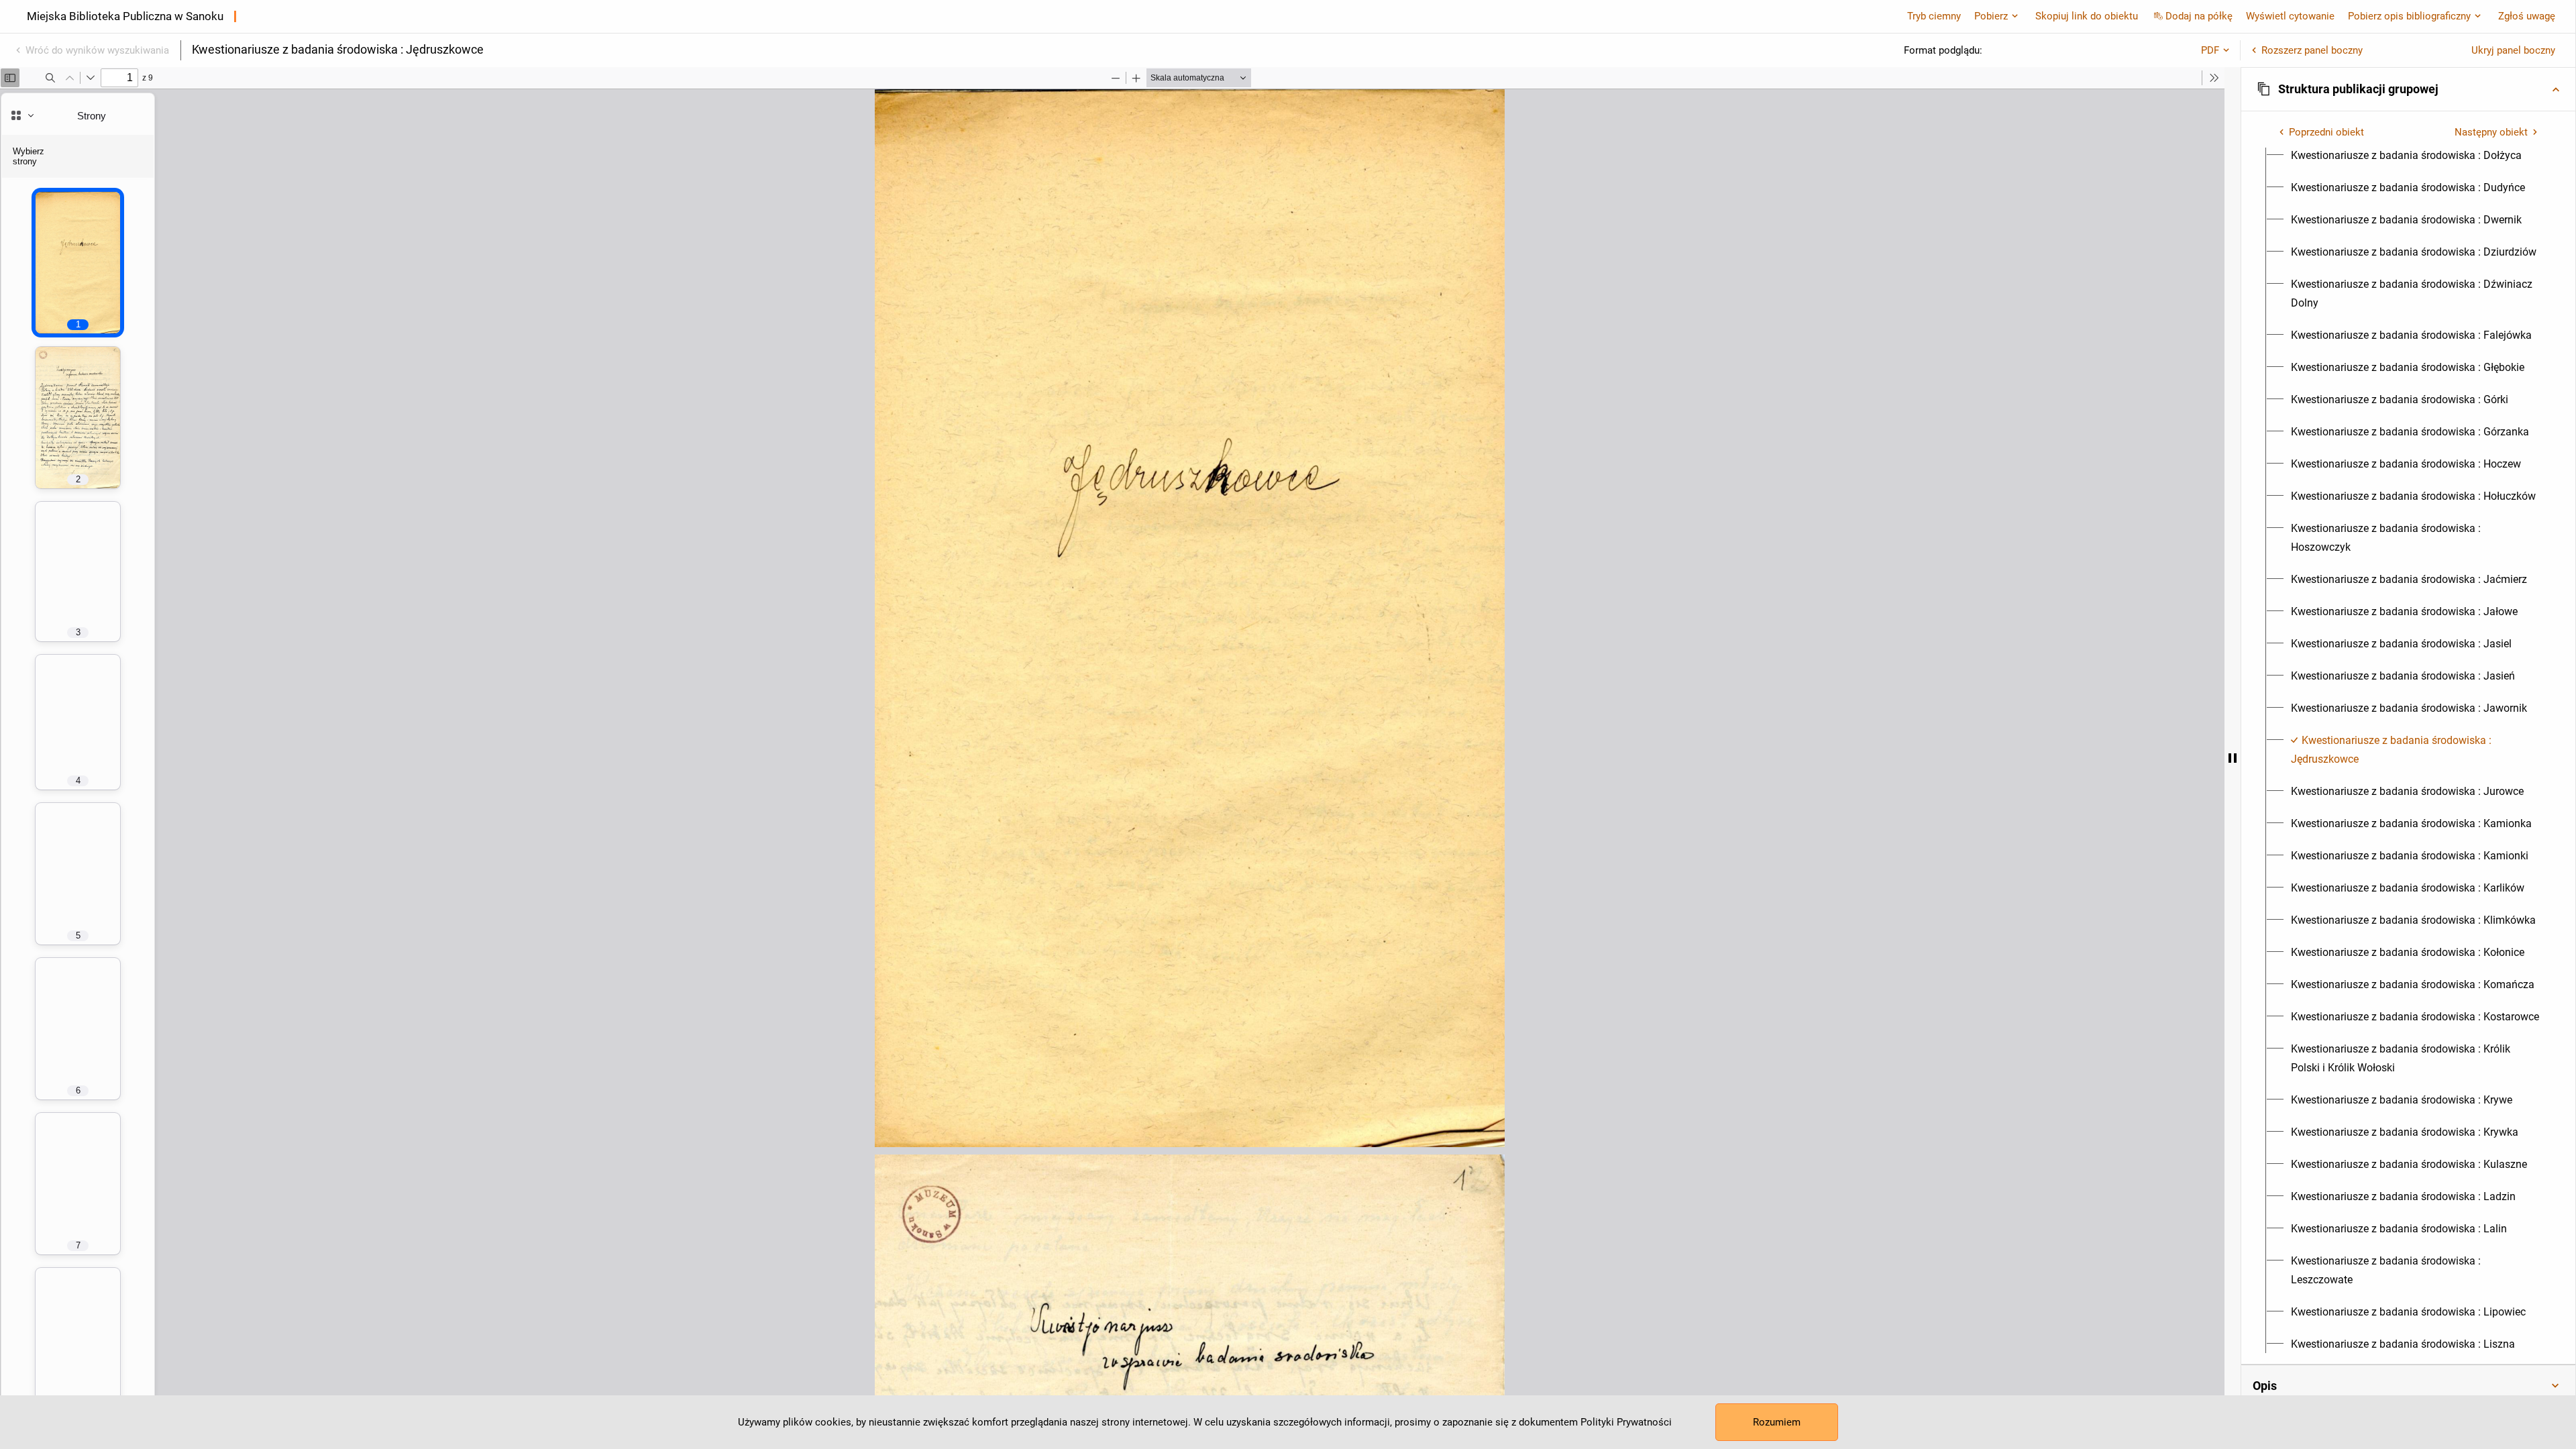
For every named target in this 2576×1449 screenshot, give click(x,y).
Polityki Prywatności (1626, 1422)
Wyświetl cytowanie (2290, 16)
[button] (2408, 89)
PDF (2210, 50)
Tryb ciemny (1934, 16)
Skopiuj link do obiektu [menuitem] (2087, 16)
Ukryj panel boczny (2513, 50)
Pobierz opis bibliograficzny (2409, 16)
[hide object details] (2233, 758)
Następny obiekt (2491, 132)
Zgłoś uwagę (2527, 16)
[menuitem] (2406, 156)
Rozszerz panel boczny (2312, 50)
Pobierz (1991, 16)
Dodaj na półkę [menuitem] (2199, 16)
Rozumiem (1777, 1422)
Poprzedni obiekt (2326, 132)
